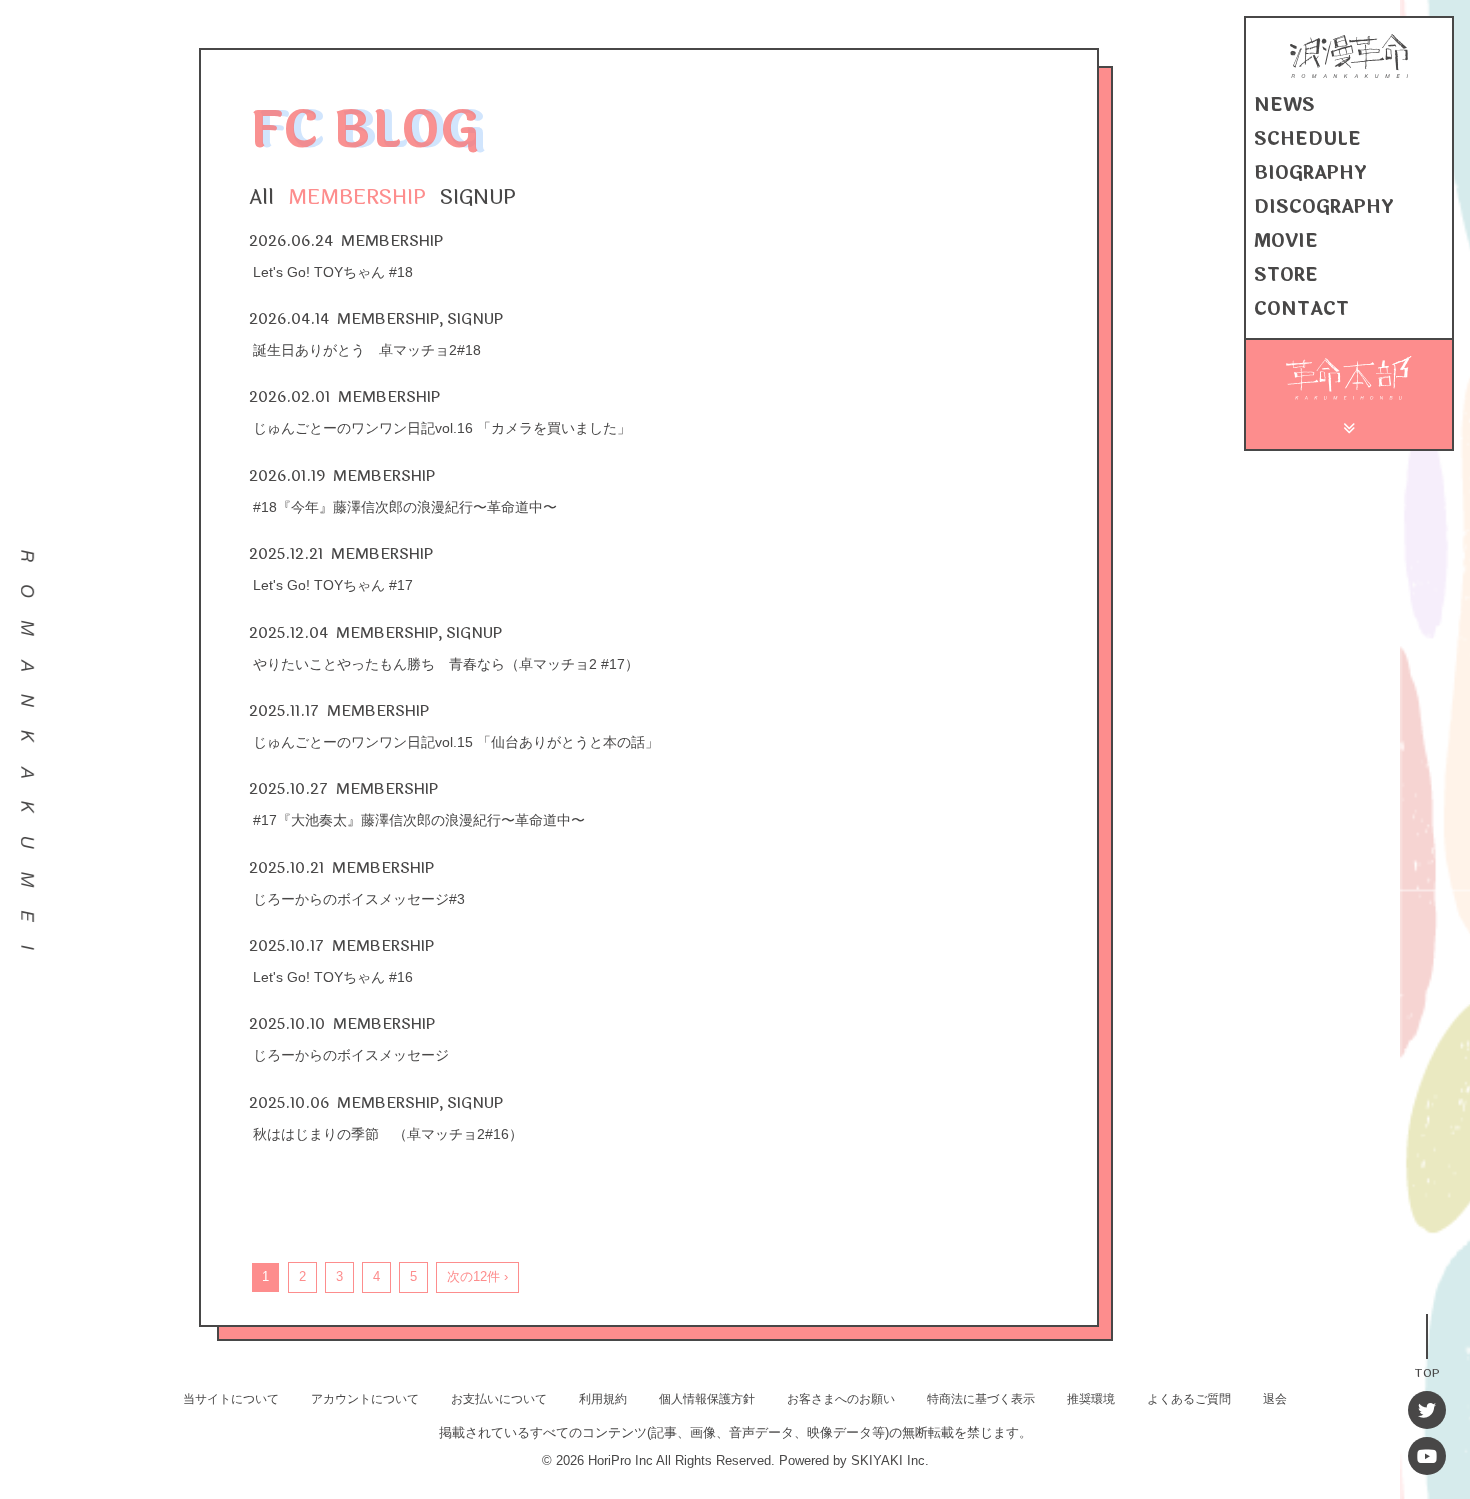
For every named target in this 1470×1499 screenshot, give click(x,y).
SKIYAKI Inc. (890, 1460)
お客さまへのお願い (841, 1399)
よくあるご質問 (1189, 1399)
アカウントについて (365, 1399)
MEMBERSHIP (357, 197)
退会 (1275, 1399)
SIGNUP (478, 197)
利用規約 (603, 1399)
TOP (1427, 1371)
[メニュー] (1349, 425)
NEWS (1284, 105)
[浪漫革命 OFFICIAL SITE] (1349, 73)
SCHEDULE (1307, 139)
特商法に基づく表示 (981, 1399)
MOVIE (1286, 241)
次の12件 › (477, 1276)
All (261, 197)
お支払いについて (499, 1399)
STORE (1286, 275)
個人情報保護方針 (707, 1399)
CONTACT (1301, 309)
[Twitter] (1427, 1410)
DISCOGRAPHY (1324, 207)
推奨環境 (1091, 1399)
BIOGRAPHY (1310, 173)
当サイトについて (231, 1399)
